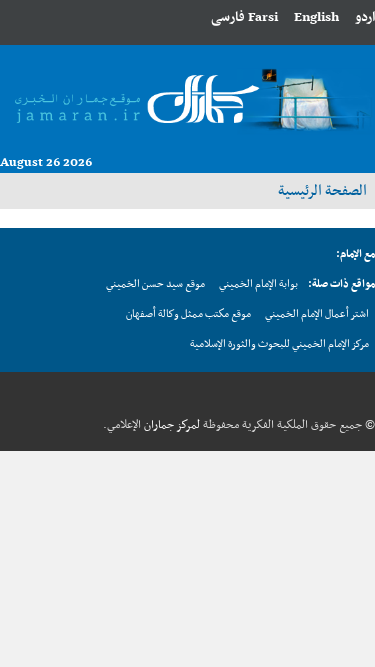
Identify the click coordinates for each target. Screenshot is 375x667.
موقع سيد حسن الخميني (155, 284)
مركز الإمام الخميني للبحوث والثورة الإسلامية (279, 344)
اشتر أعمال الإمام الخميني (317, 314)
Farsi (263, 17)
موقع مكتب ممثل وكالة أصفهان (188, 314)
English (316, 17)
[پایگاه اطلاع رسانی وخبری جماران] (187, 95)
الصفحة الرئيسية (322, 191)
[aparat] (268, 394)
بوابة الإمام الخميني (258, 284)
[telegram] (299, 394)
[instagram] (237, 394)
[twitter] (330, 394)
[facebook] (361, 394)
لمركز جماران (170, 425)
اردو (365, 17)
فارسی (228, 17)
